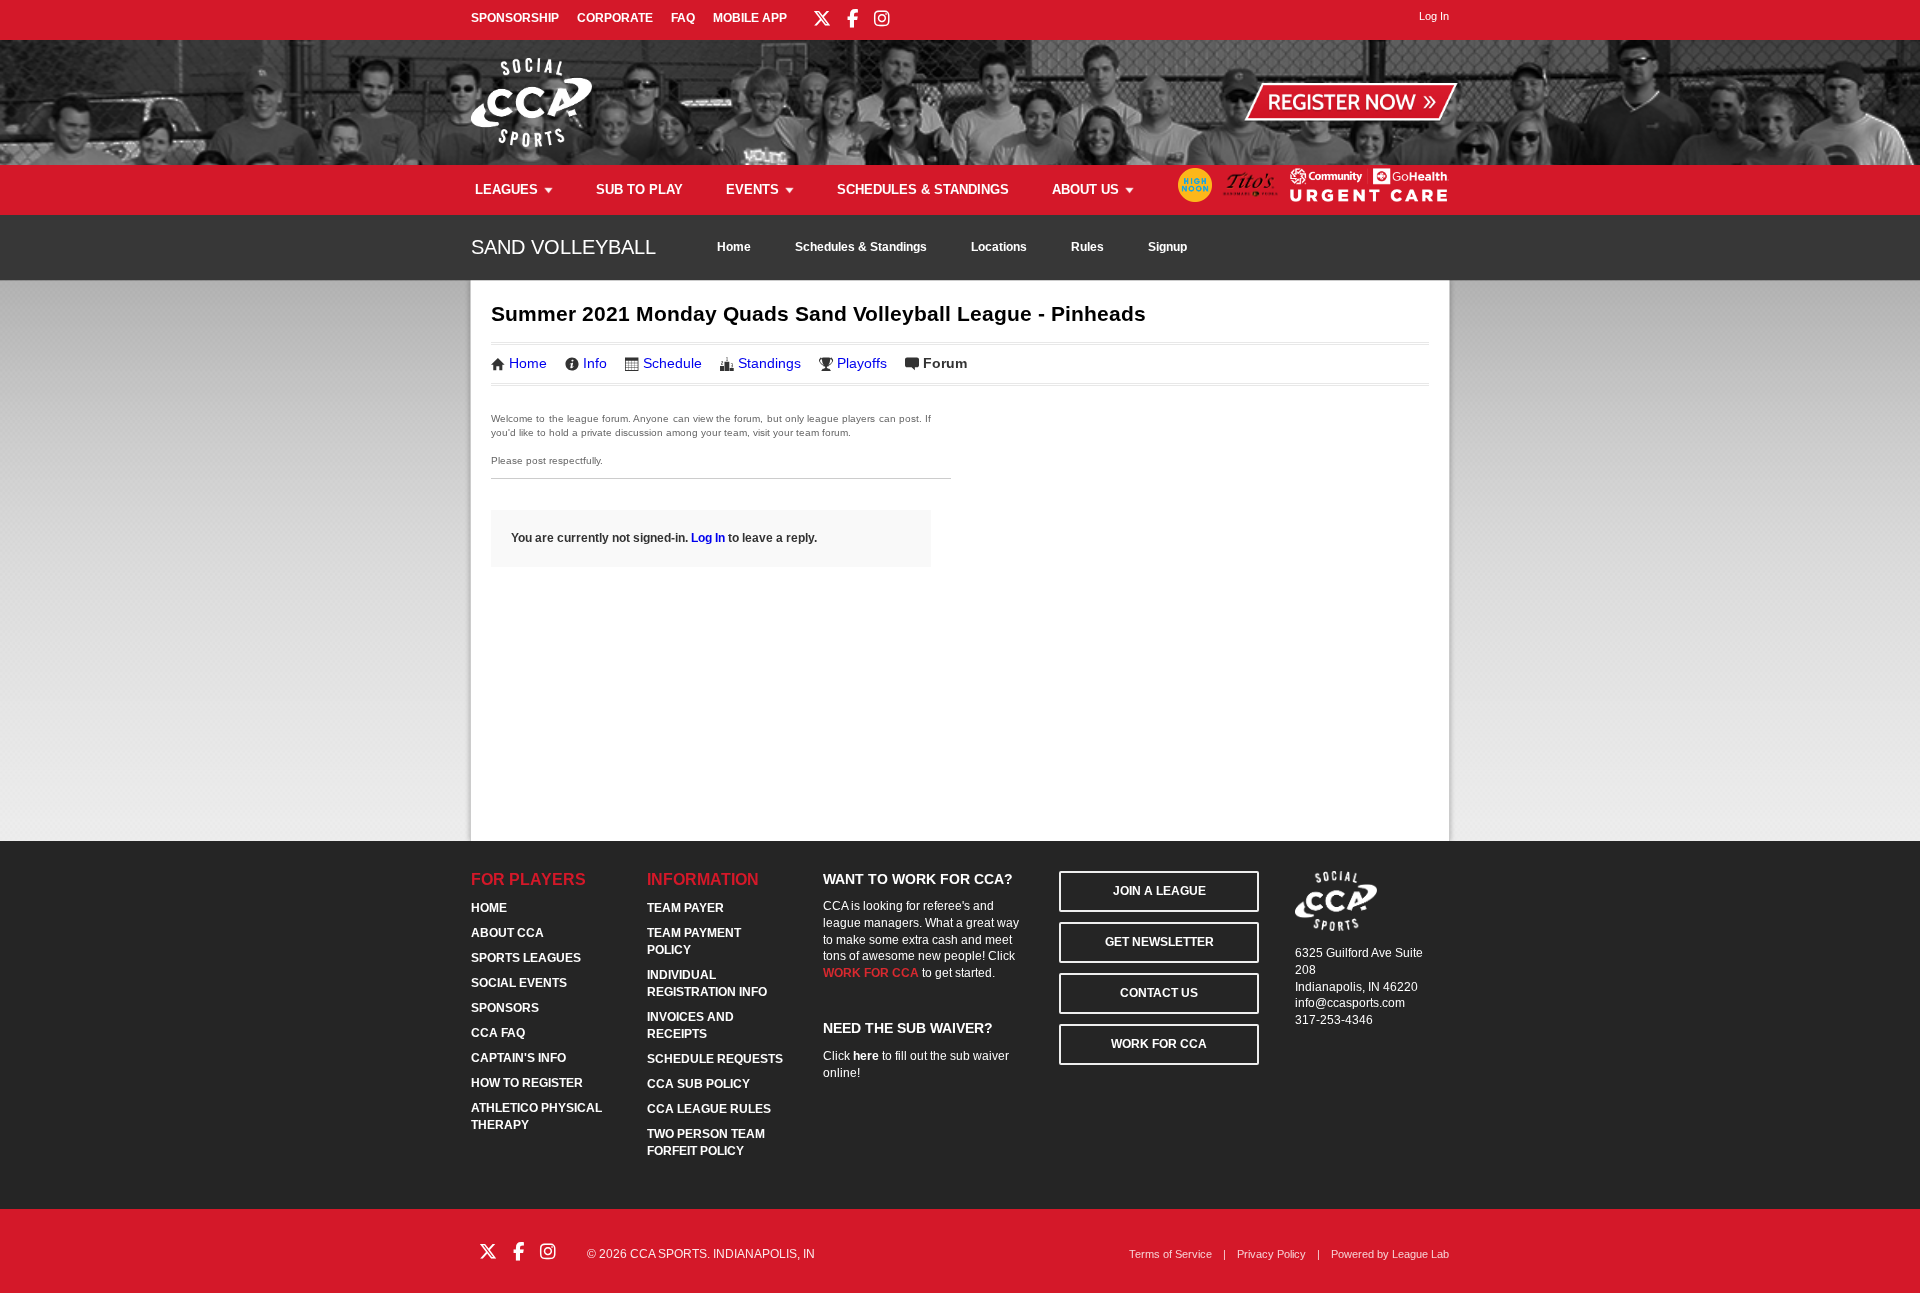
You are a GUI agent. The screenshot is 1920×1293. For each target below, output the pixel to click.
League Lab (1420, 1254)
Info (595, 363)
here (866, 1056)
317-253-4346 (1334, 1020)
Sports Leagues (526, 958)
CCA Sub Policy (698, 1084)
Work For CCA (1159, 1044)
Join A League (1159, 891)
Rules (1087, 247)
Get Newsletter (1159, 942)
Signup (1167, 247)
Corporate (615, 18)
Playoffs (862, 363)
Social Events (519, 983)
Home (734, 247)
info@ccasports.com (1350, 1003)
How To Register (527, 1083)
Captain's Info (518, 1058)
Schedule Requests (715, 1059)
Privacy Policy (1271, 1254)
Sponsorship (515, 18)
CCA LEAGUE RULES (709, 1109)
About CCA (507, 933)
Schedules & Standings (923, 189)
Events (752, 189)
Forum (945, 363)
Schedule (672, 363)
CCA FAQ (498, 1033)
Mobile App (750, 18)
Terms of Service (1170, 1254)
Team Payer (685, 908)
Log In (708, 538)
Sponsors (505, 1008)
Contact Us (1159, 993)
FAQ (683, 18)
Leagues (506, 189)
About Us (1085, 189)
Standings (769, 363)
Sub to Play (639, 189)
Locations (999, 247)
